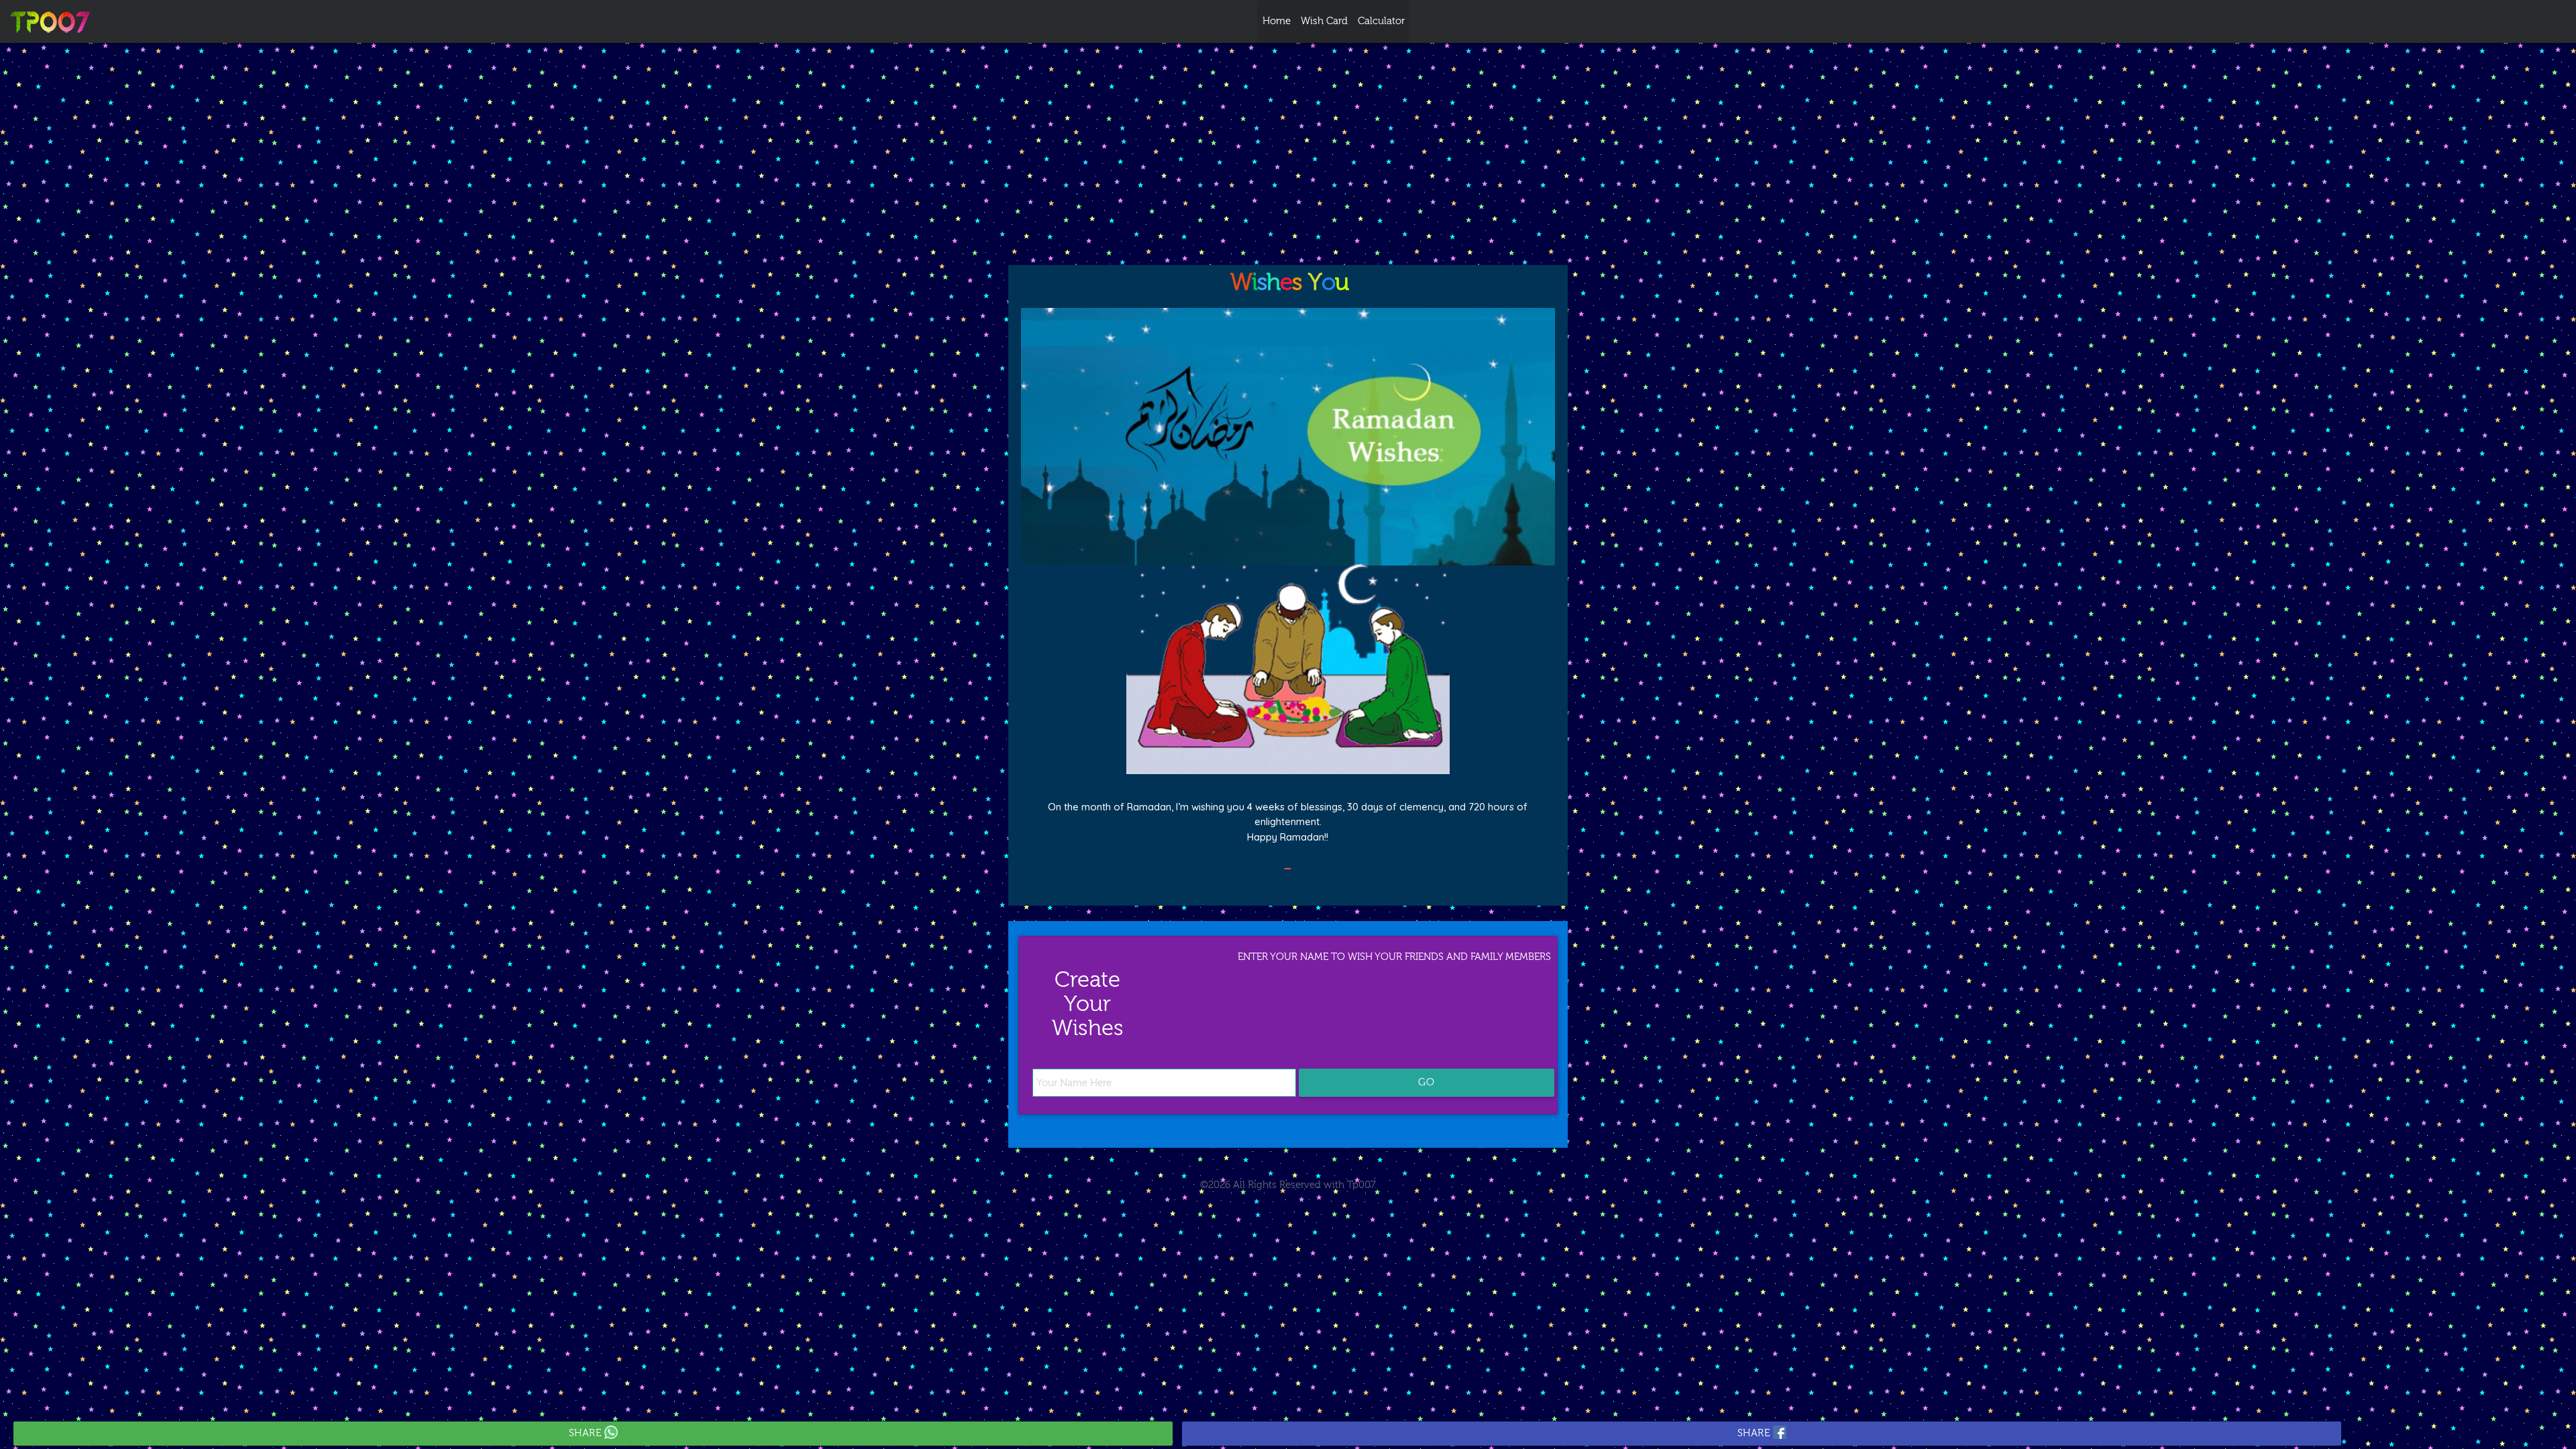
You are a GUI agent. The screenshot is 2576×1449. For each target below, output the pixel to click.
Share (587, 1433)
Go (1427, 1082)
